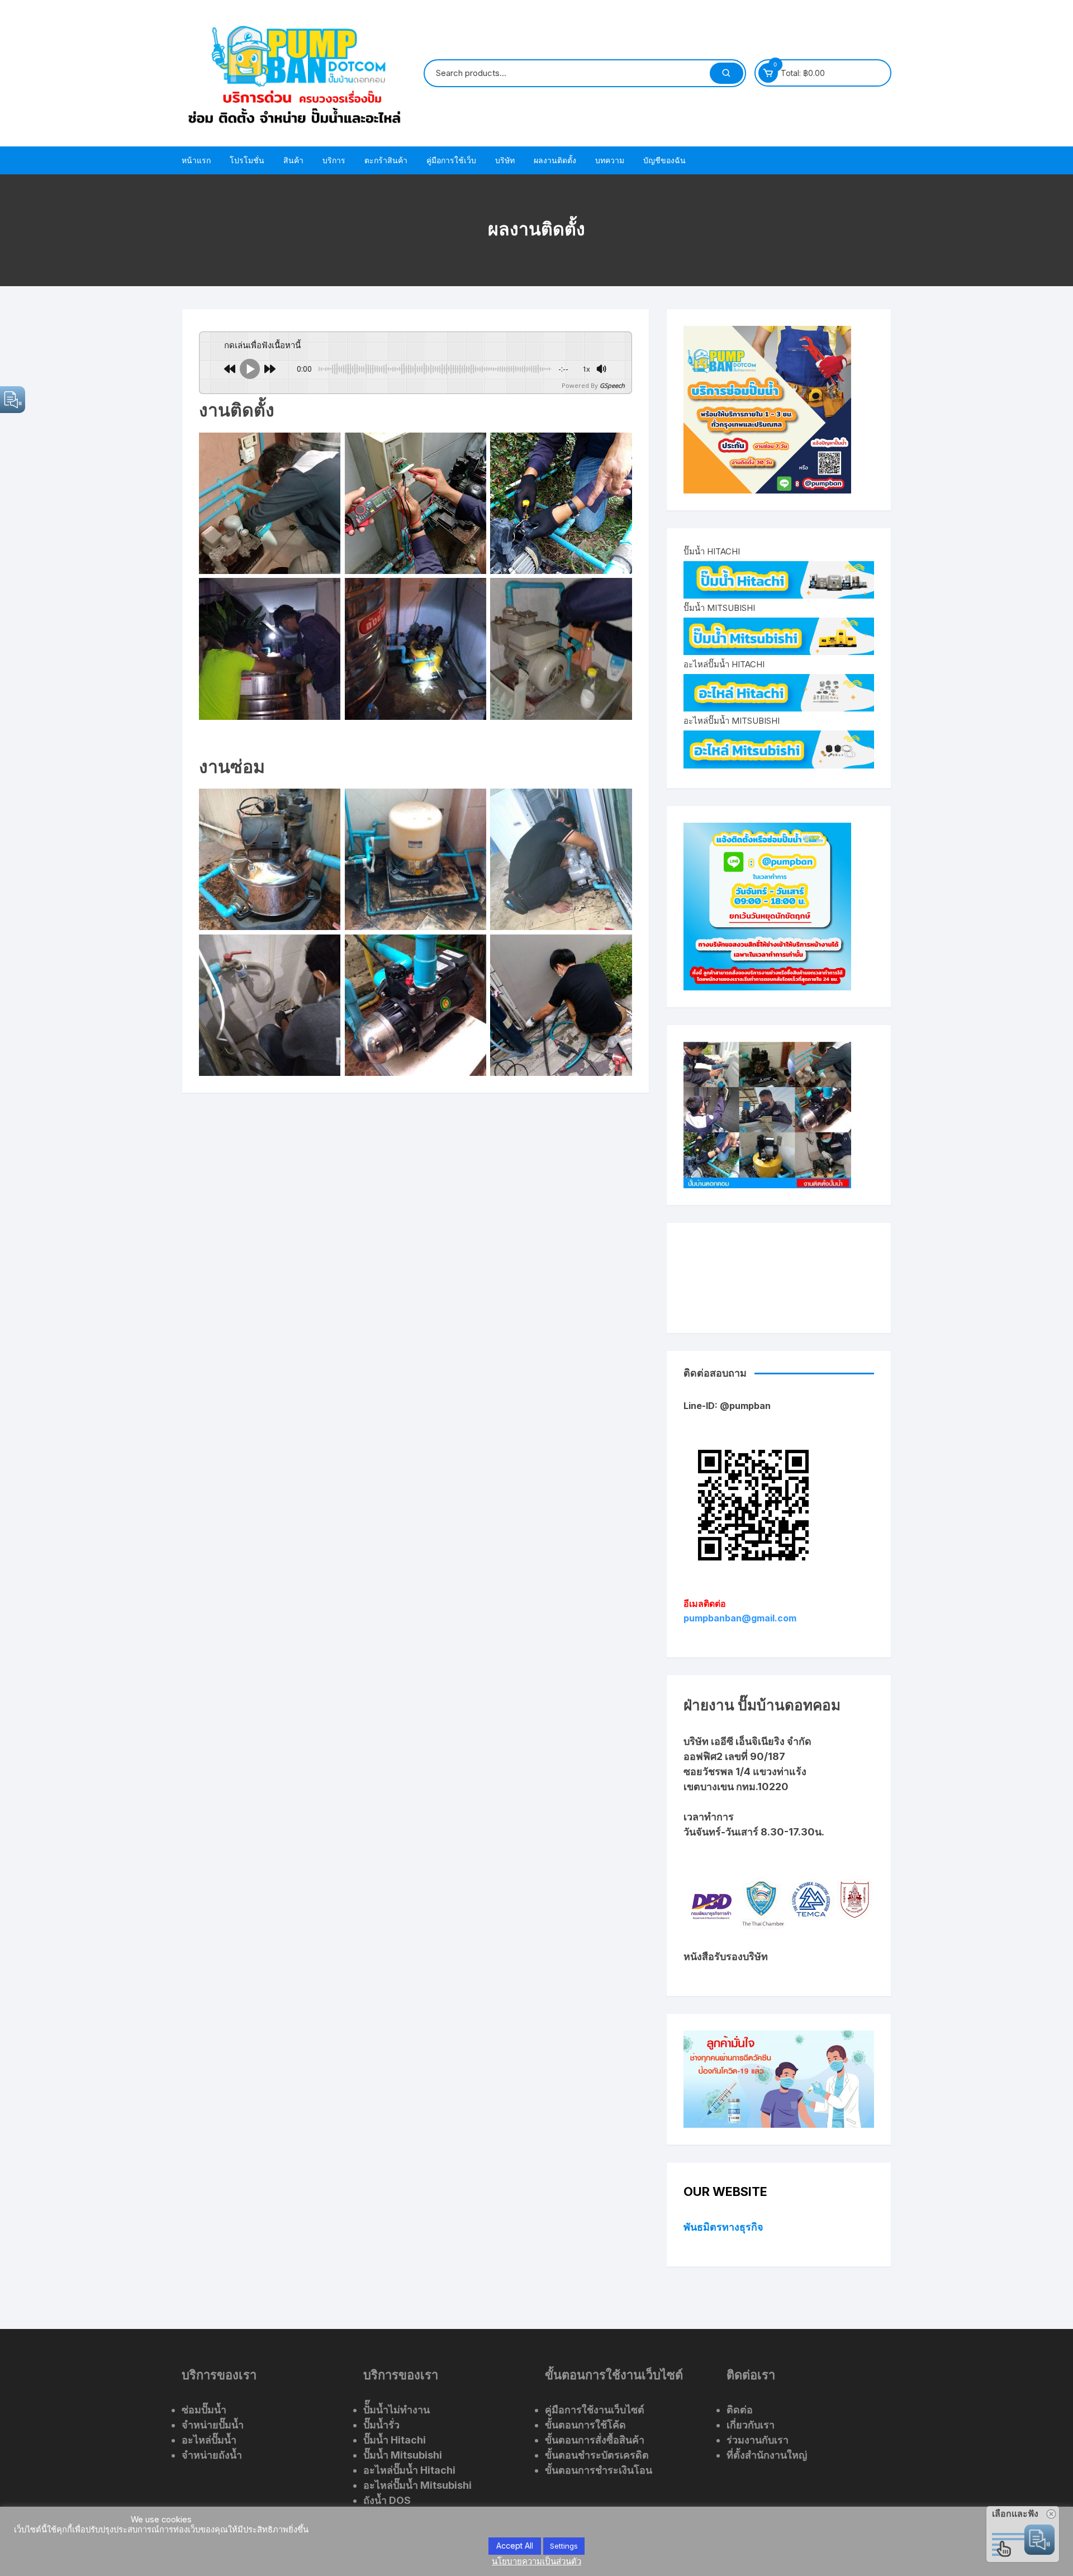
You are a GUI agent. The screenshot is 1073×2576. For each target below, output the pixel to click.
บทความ (610, 160)
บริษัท (505, 160)
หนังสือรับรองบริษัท (726, 1956)
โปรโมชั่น (247, 160)
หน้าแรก (196, 160)
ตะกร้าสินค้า (386, 160)
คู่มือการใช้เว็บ (451, 160)
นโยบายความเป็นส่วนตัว (536, 2561)
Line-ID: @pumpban (727, 1406)
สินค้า (293, 160)
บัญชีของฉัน (664, 160)
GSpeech (612, 385)
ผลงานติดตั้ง (555, 160)
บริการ (334, 160)
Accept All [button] (515, 2546)
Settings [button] (564, 2546)
